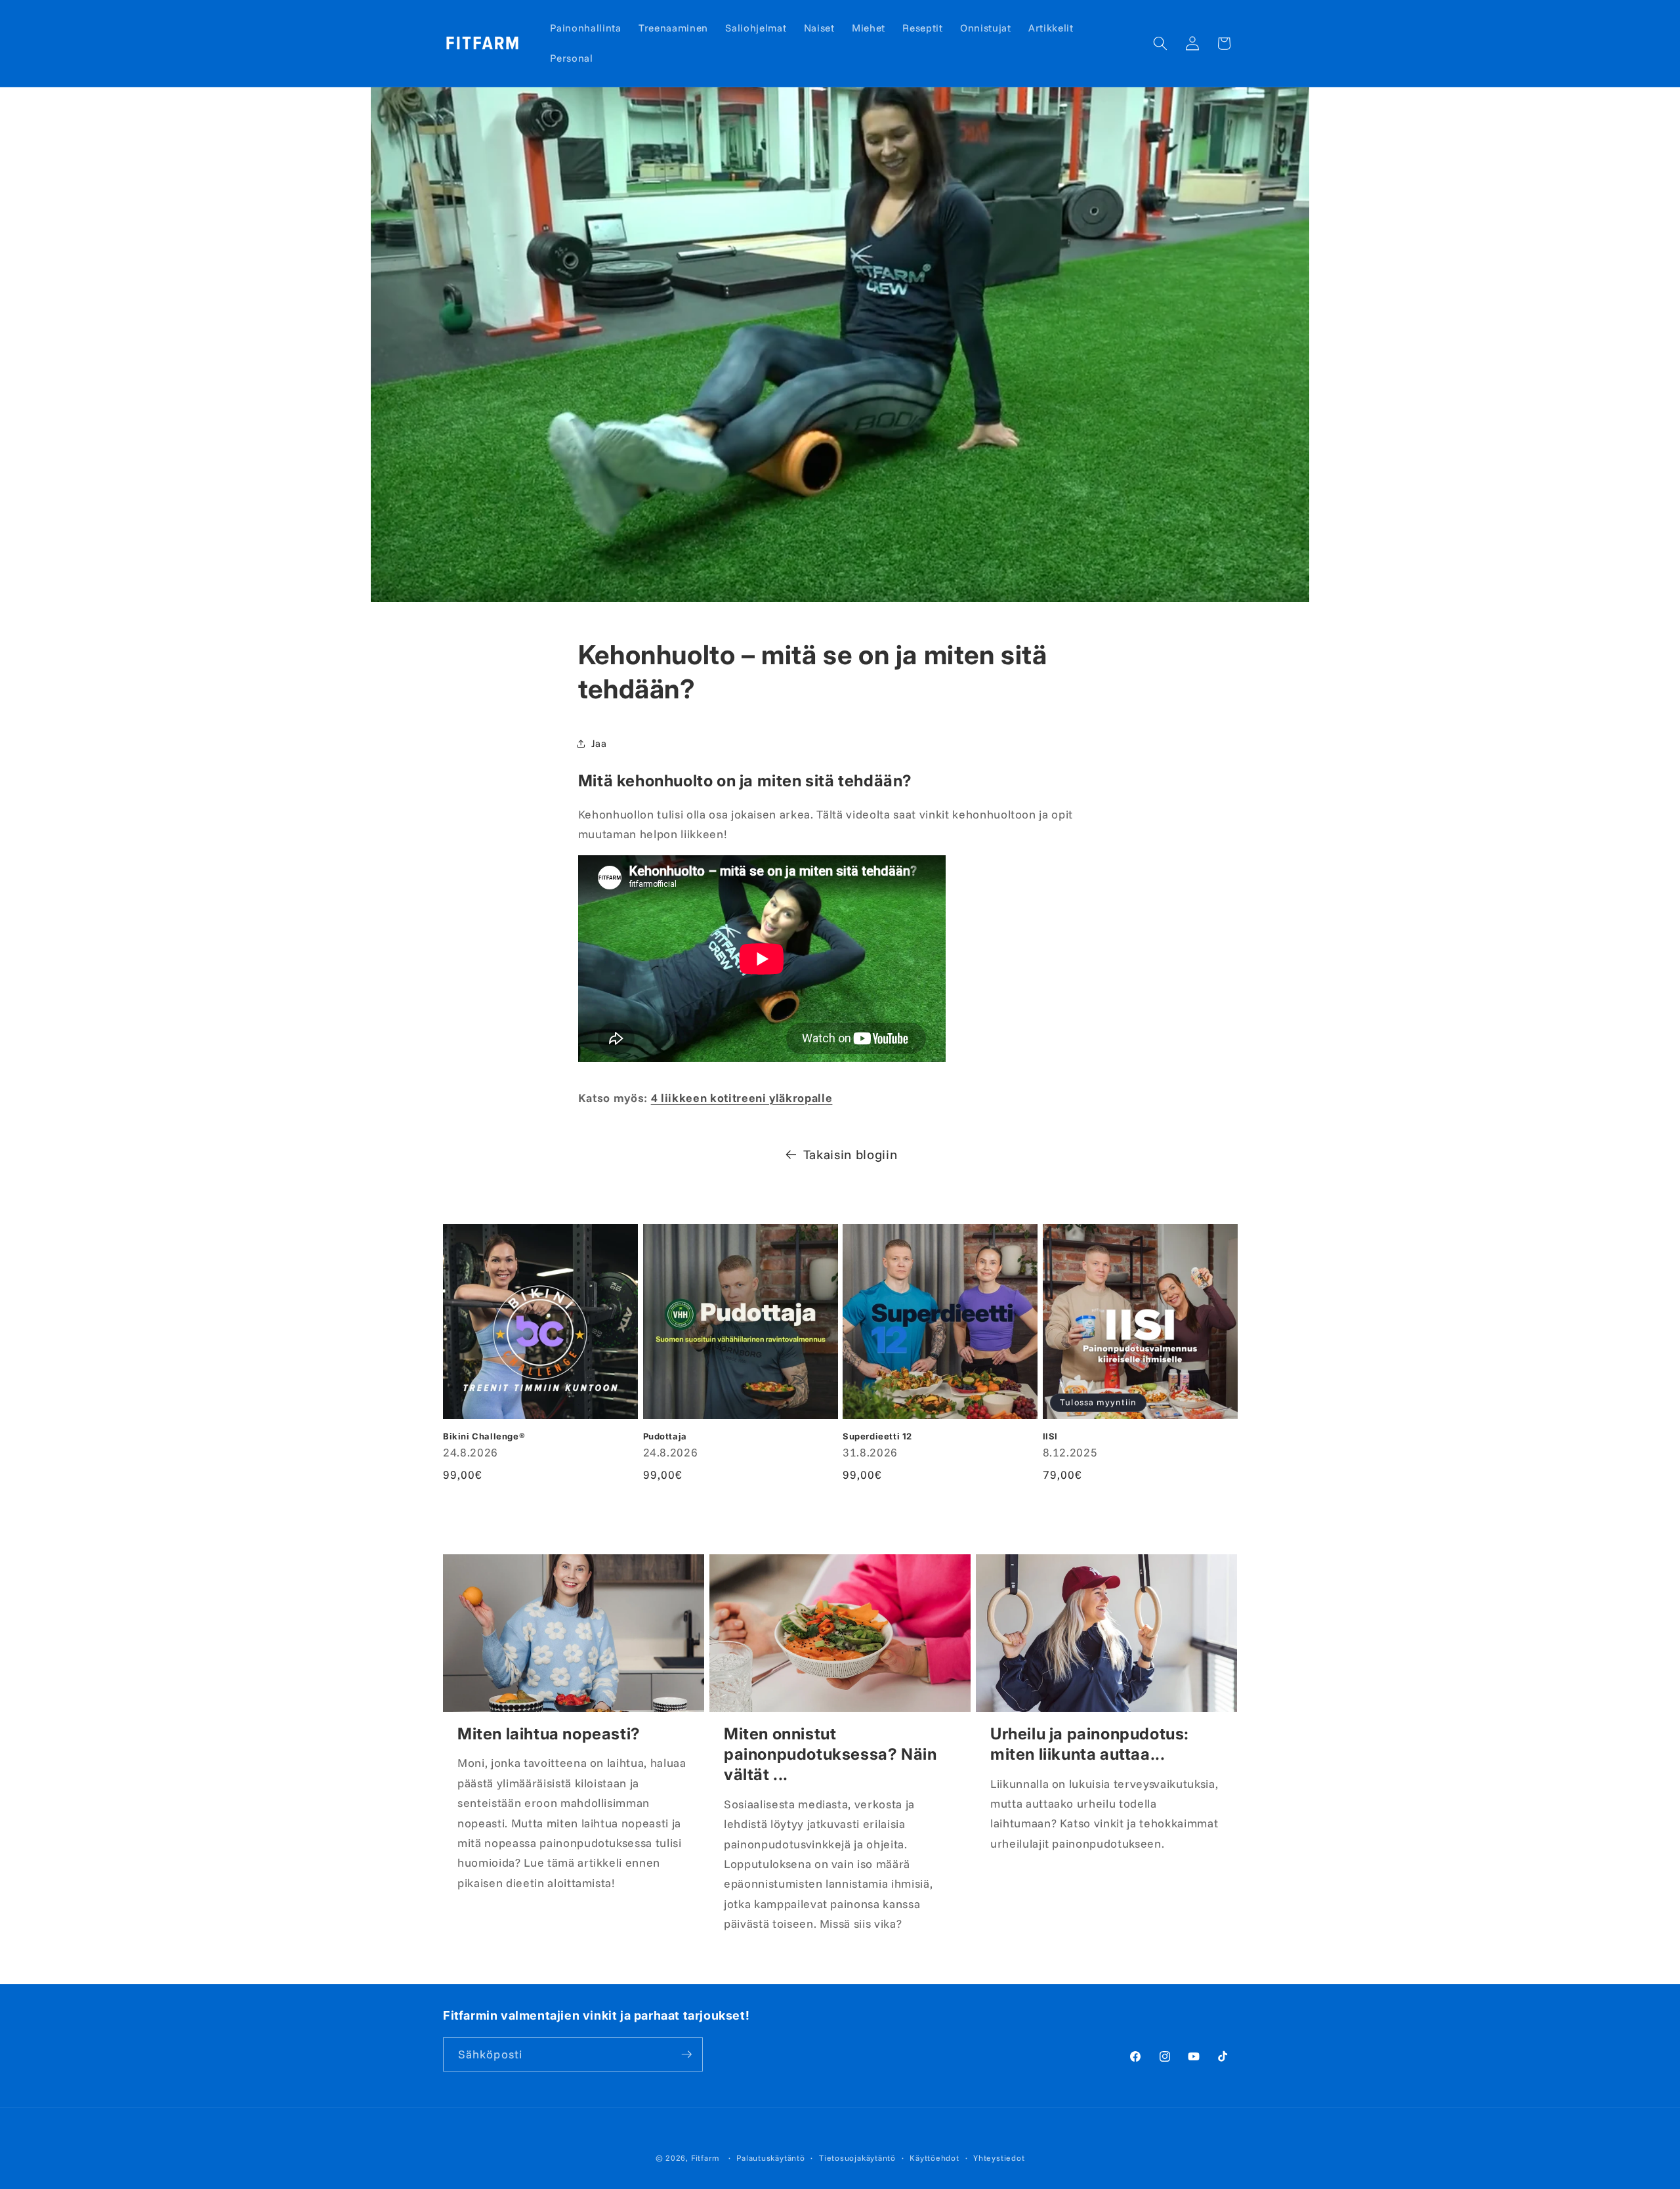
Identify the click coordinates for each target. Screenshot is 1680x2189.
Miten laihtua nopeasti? (549, 1734)
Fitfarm (705, 2158)
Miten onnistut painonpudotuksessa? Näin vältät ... (830, 1754)
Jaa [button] (599, 743)
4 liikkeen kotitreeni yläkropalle (742, 1097)
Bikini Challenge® (484, 1436)
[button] (1160, 43)
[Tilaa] (686, 2054)
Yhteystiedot (999, 2158)
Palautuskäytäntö (770, 2158)
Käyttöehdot (934, 2158)
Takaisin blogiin (850, 1154)
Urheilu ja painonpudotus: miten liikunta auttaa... (1090, 1744)
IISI (1050, 1436)
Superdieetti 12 (877, 1436)
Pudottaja (665, 1436)
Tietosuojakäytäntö (857, 2158)
